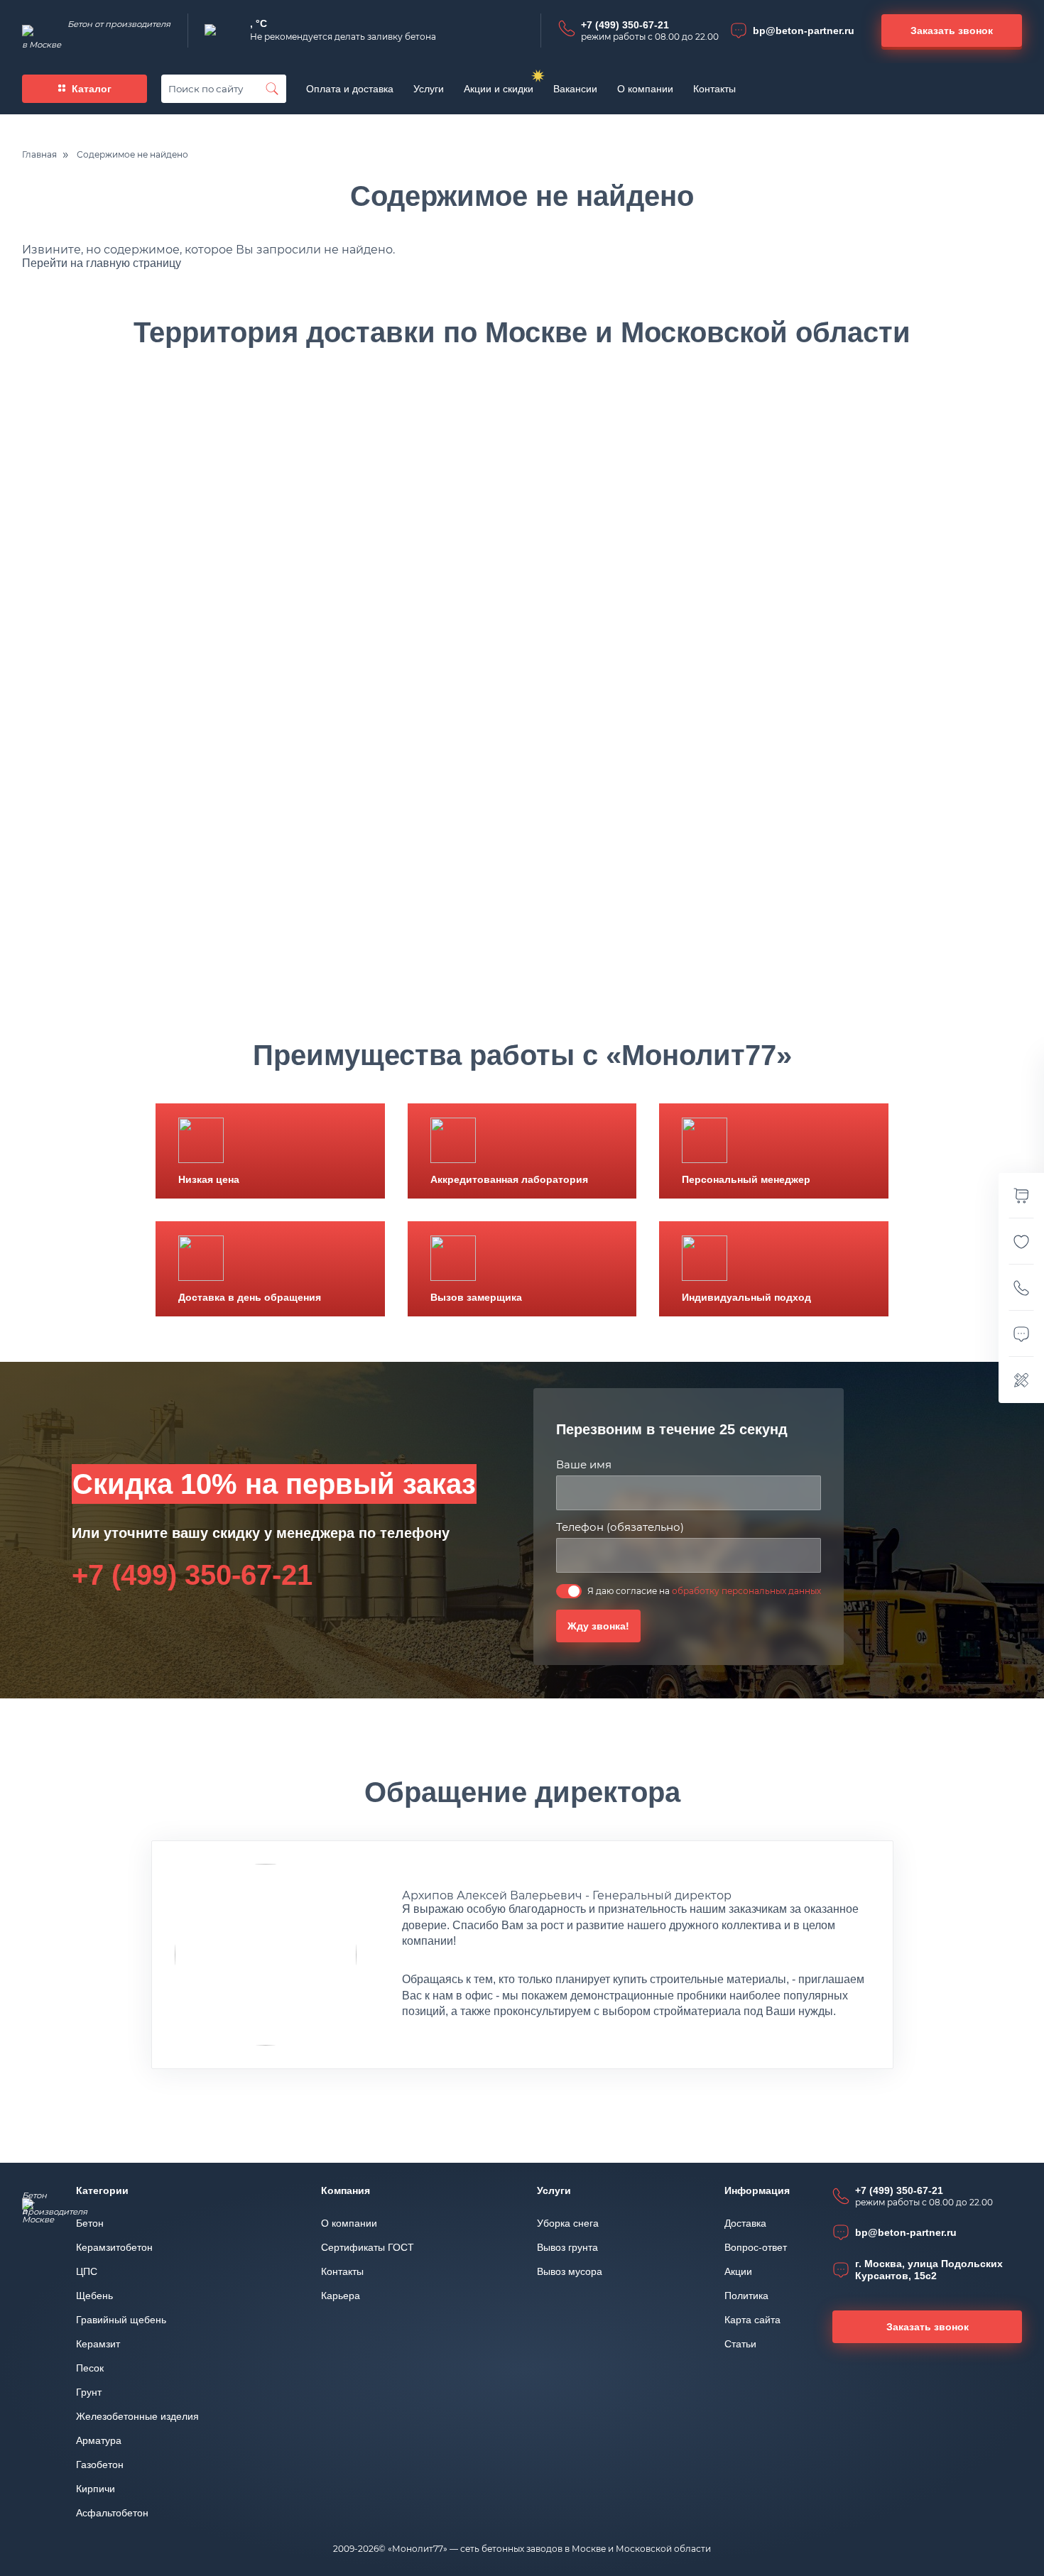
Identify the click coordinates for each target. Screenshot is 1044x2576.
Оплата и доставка (350, 89)
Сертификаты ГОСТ (368, 2247)
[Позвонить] (1021, 1288)
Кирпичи (96, 2489)
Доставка (745, 2223)
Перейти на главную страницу (102, 263)
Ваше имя (584, 1464)
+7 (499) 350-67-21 (625, 25)
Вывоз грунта (567, 2247)
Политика (746, 2296)
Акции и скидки (499, 89)
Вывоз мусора (570, 2271)
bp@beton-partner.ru (804, 31)
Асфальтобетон (112, 2513)
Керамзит (98, 2344)
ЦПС (87, 2271)
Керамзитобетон (114, 2247)
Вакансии (575, 89)
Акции (738, 2271)
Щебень (94, 2296)
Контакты (714, 89)
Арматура (99, 2440)
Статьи (740, 2344)
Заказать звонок (928, 2327)
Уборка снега (568, 2223)
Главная (39, 155)
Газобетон (100, 2465)
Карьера (341, 2296)
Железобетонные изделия (137, 2416)
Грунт (89, 2392)
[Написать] (1021, 1334)
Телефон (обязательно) (620, 1527)
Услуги (429, 89)
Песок (90, 2368)
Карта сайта (752, 2320)
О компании (645, 89)
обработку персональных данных (746, 1591)
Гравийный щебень (121, 2320)
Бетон (90, 2223)
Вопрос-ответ (756, 2247)
